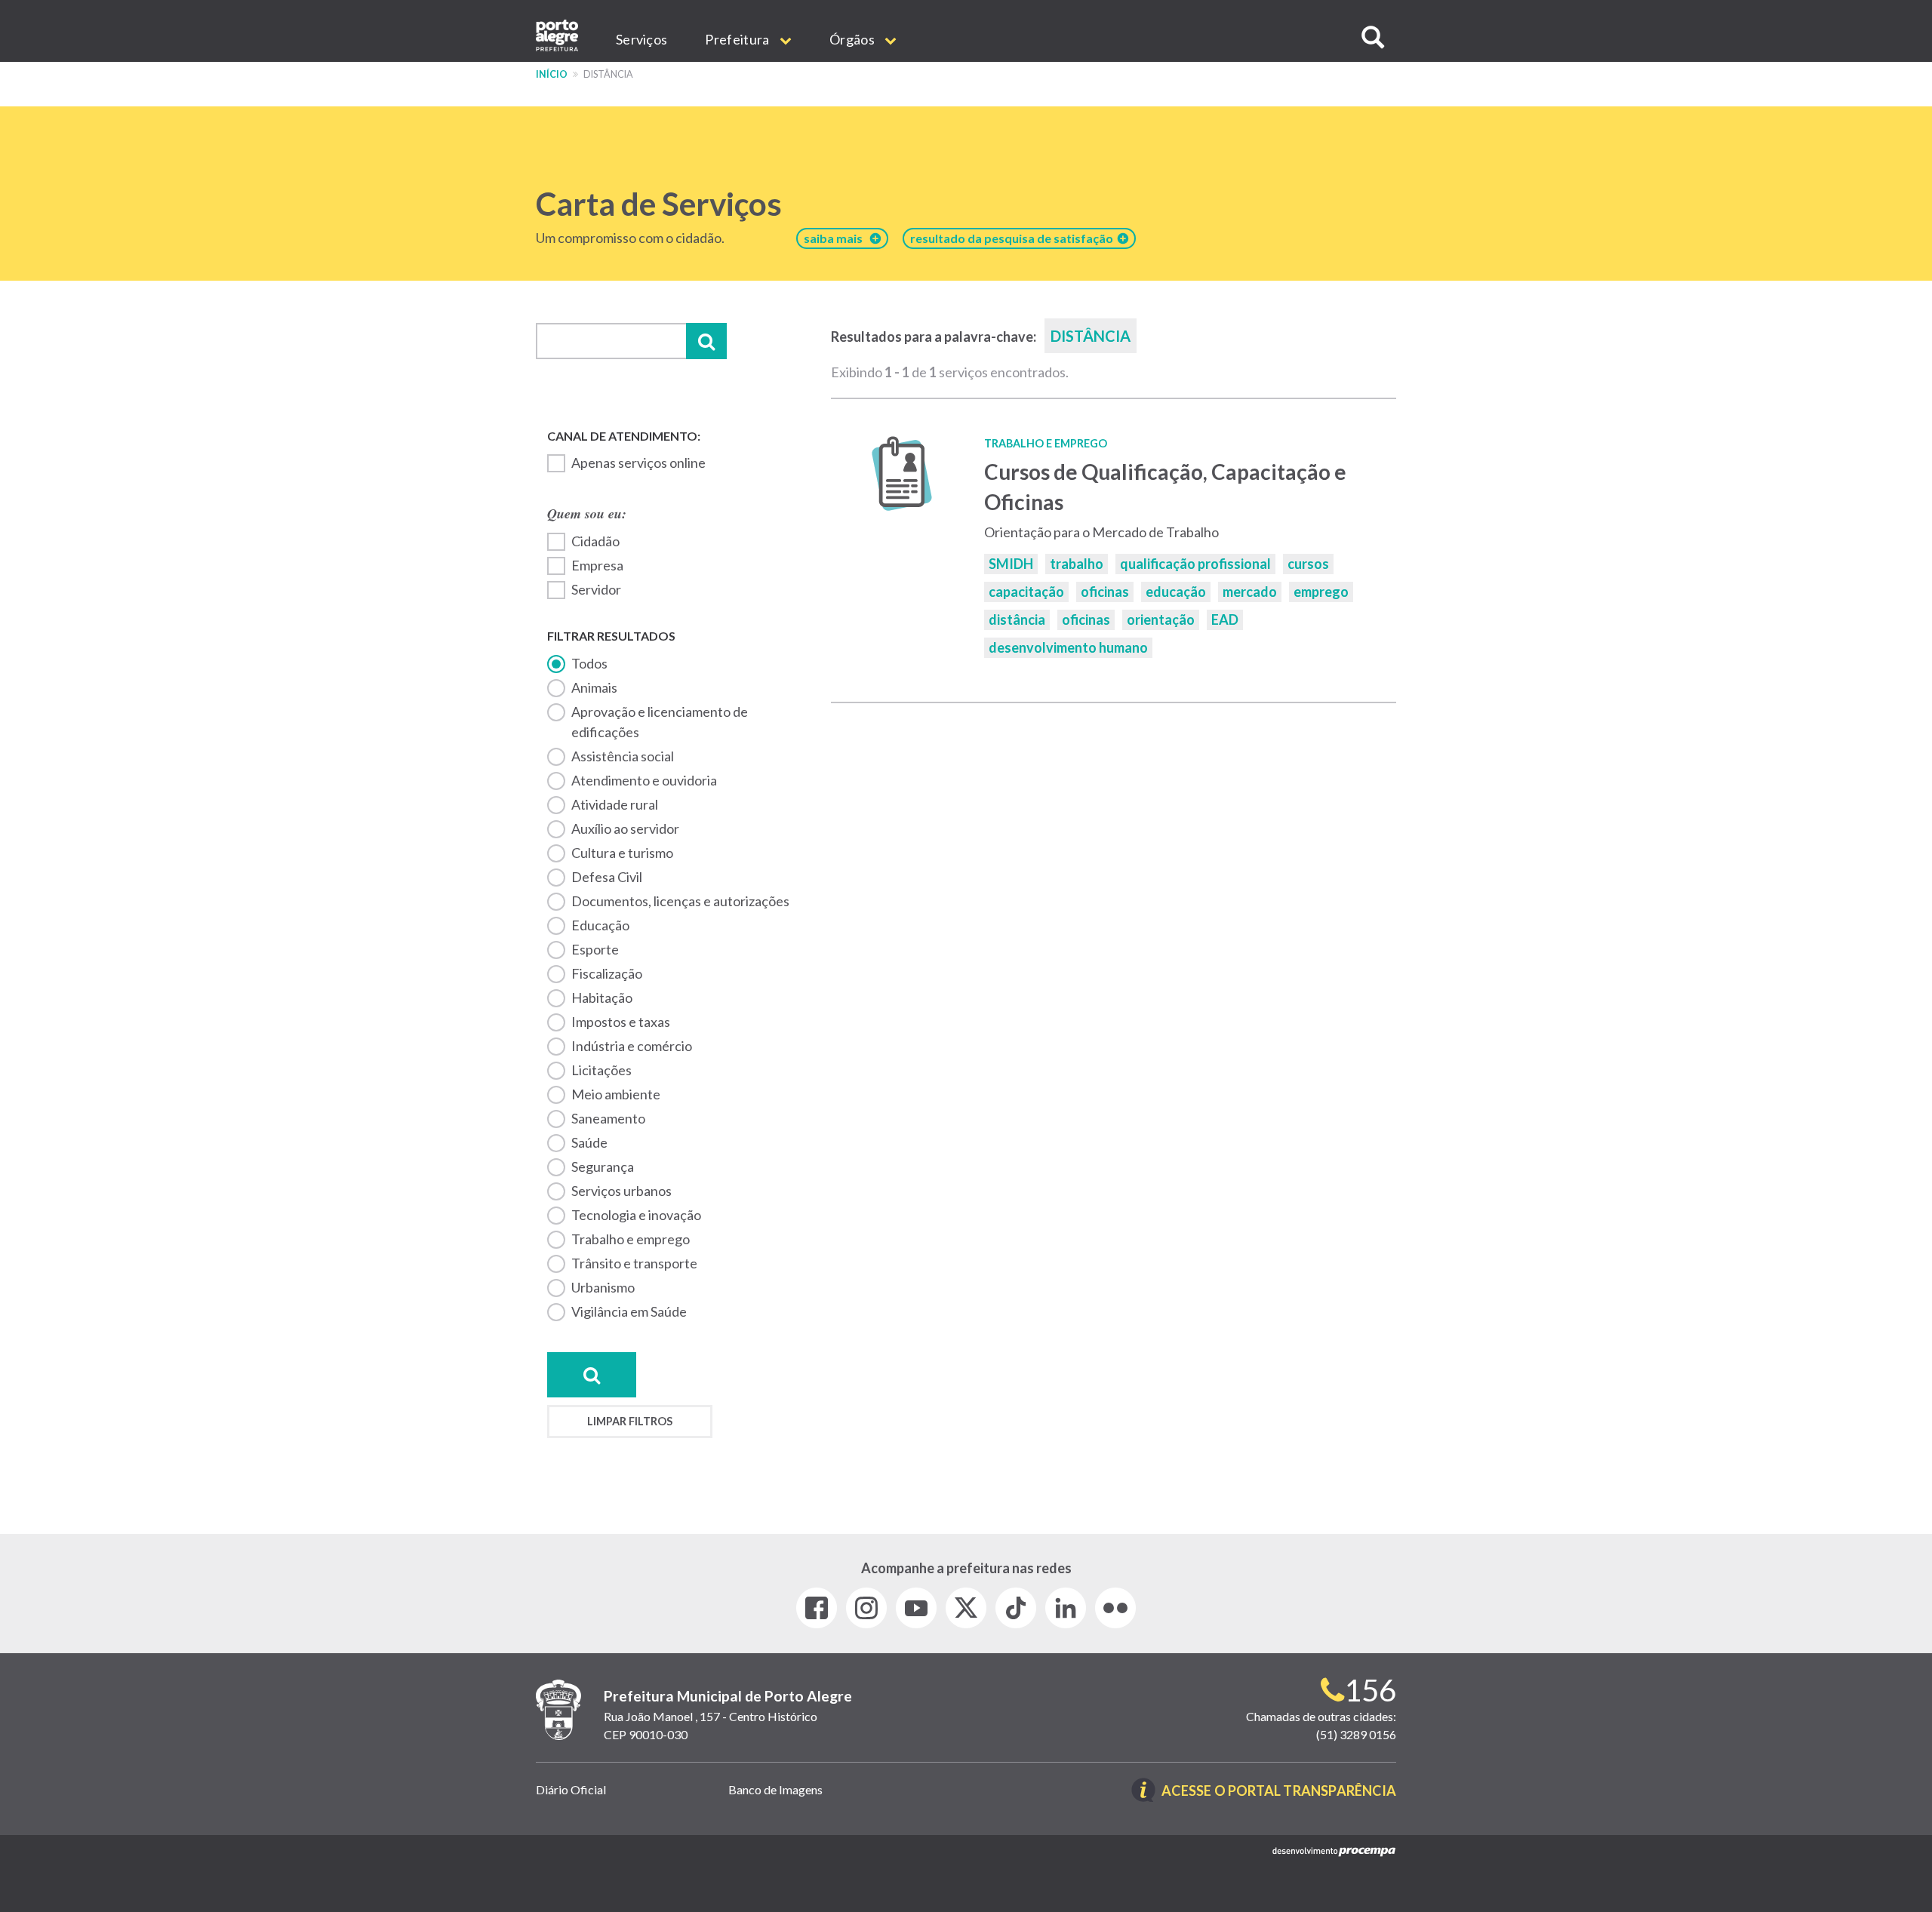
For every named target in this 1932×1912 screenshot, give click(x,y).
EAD (1225, 619)
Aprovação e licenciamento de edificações (660, 722)
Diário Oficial (571, 1789)
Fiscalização (607, 973)
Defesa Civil (607, 877)
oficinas (1105, 592)
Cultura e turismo (622, 853)
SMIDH (1011, 564)
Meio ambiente (616, 1094)
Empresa (597, 565)
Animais (594, 687)
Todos (589, 663)
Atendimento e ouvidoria (644, 780)
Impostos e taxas (621, 1022)
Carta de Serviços (659, 204)
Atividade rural (615, 804)
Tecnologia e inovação (636, 1215)
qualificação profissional (1195, 564)
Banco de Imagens (775, 1789)
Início (552, 74)
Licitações (601, 1070)
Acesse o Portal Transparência (1279, 1792)
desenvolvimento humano (1068, 647)
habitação (602, 997)
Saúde (589, 1142)
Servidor (596, 589)
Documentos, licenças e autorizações (680, 901)
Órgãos (853, 39)
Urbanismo (603, 1287)
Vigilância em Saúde (629, 1311)
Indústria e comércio (632, 1046)
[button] (1373, 37)
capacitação (1026, 592)
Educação (600, 925)
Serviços (641, 39)
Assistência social (623, 756)
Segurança (603, 1167)
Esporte (595, 949)
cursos (1308, 564)
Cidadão (595, 541)
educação (1176, 592)
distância (1017, 619)
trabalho (1077, 564)
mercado (1250, 592)
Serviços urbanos (621, 1191)
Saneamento (608, 1118)
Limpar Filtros (630, 1421)
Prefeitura (738, 39)
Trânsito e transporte (634, 1263)
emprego (1321, 592)
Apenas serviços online (638, 463)
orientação (1161, 619)
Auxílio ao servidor (625, 828)
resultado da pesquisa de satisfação (1014, 238)
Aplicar (706, 341)
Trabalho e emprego (631, 1239)
